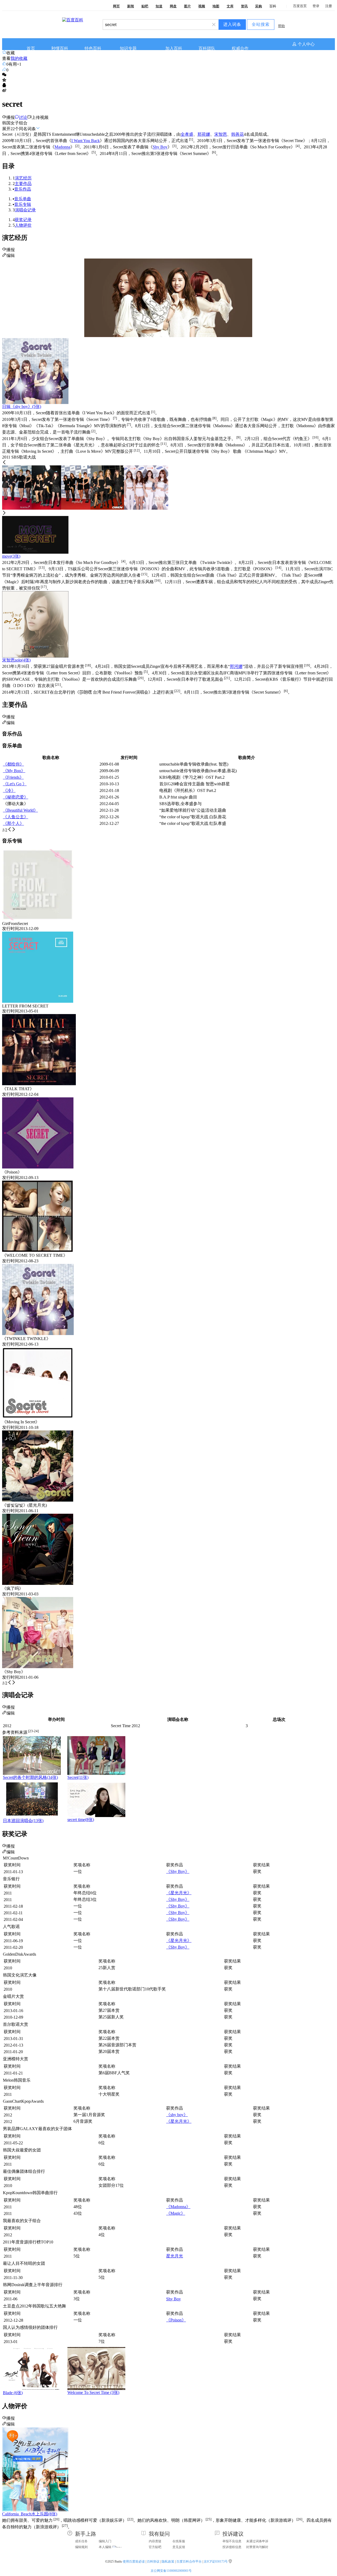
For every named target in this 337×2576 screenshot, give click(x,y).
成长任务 (81, 2541)
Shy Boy (160, 147)
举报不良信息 (232, 2541)
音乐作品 (23, 189)
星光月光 (175, 2256)
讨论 (23, 117)
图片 (187, 6)
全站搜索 (261, 24)
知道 (159, 6)
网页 (116, 6)
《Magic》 (176, 2213)
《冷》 (9, 790)
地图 (216, 6)
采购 (259, 6)
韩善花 (237, 134)
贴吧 (145, 6)
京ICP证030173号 (216, 2562)
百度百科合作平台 (189, 2562)
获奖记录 (23, 220)
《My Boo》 (14, 771)
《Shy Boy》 (178, 1871)
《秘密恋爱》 (16, 797)
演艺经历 (23, 178)
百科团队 (207, 48)
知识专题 (128, 48)
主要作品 (23, 184)
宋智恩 (221, 134)
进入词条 (232, 24)
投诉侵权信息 (232, 2547)
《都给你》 (13, 764)
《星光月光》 (179, 1893)
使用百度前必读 (134, 2562)
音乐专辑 (23, 204)
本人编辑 (105, 2547)
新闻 (131, 6)
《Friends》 (13, 777)
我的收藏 (19, 58)
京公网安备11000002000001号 (171, 2571)
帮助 (281, 26)
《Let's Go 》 (15, 784)
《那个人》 (13, 823)
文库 (230, 6)
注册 (329, 6)
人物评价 (23, 225)
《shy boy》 (177, 2115)
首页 (31, 48)
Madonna (62, 147)
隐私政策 (168, 2562)
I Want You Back (86, 141)
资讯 (244, 6)
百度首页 (300, 6)
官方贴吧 (155, 2547)
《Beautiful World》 (20, 810)
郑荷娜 (204, 134)
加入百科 (174, 48)
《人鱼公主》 (16, 817)
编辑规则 (81, 2547)
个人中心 (306, 44)
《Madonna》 (178, 2207)
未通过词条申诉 (257, 2541)
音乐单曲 (23, 199)
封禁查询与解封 (257, 2547)
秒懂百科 (60, 48)
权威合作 (240, 48)
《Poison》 (176, 2320)
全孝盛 (187, 134)
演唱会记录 (25, 210)
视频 (202, 6)
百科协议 (153, 2562)
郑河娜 (236, 667)
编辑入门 (105, 2541)
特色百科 (93, 48)
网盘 (173, 6)
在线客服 (179, 2541)
